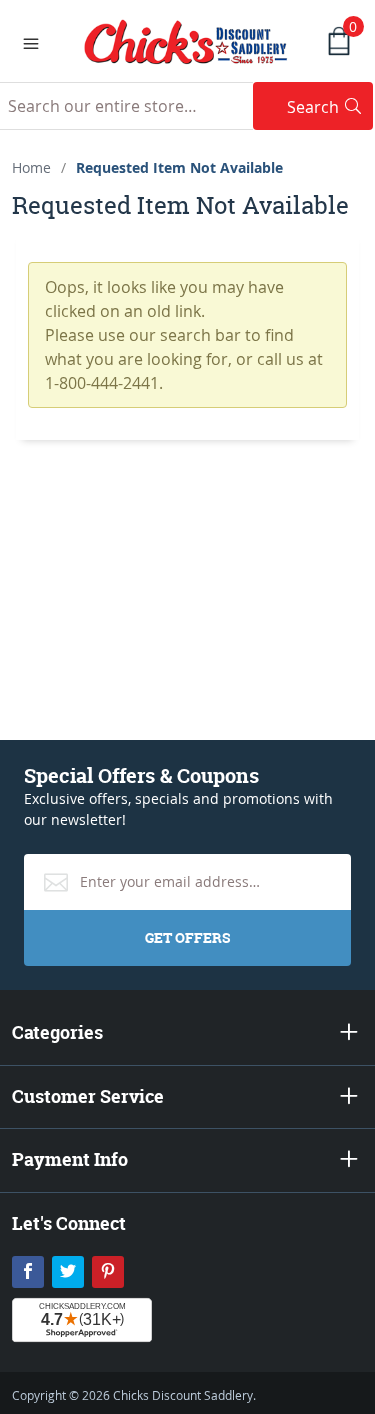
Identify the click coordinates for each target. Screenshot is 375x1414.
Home (31, 167)
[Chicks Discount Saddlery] (186, 40)
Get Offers (187, 937)
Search (330, 106)
